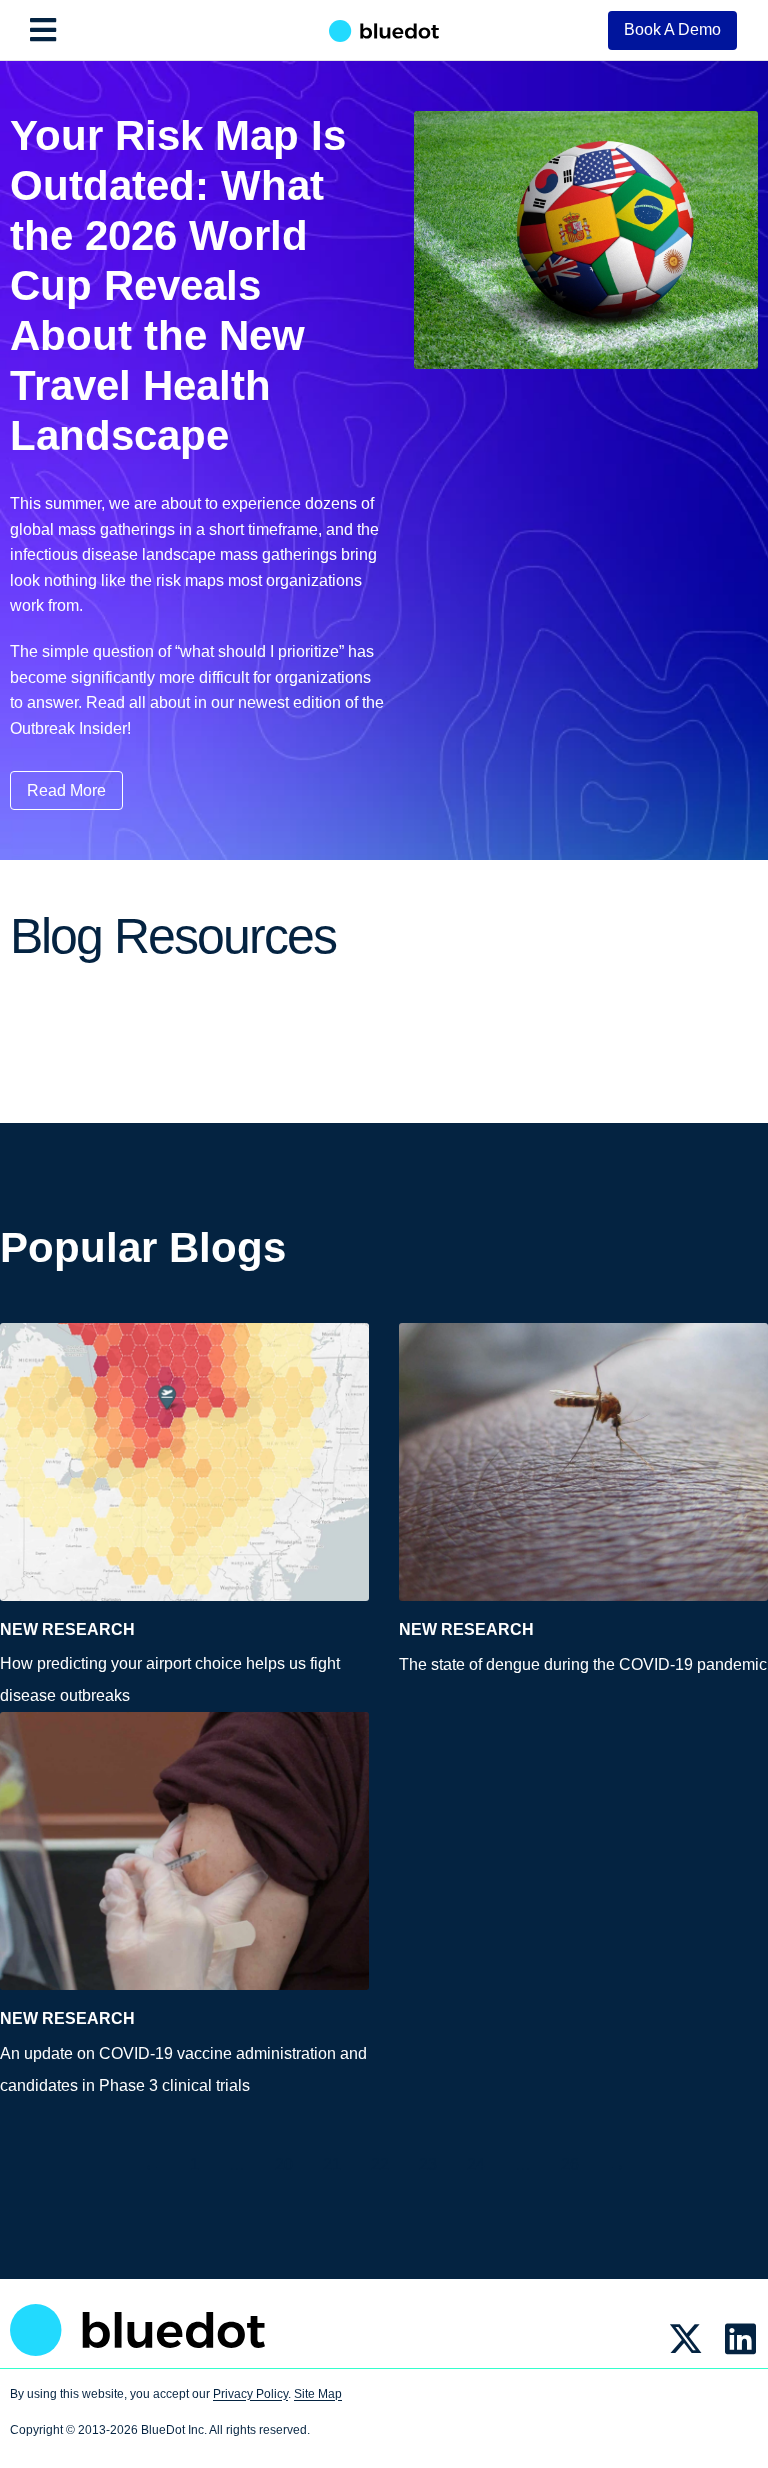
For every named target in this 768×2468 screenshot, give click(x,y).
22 (380, 2164)
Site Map (318, 2394)
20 (284, 2164)
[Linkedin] (740, 2338)
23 (428, 2164)
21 (332, 2164)
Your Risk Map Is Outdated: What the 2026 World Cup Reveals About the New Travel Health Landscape (178, 285)
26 (570, 2164)
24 (476, 2164)
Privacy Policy (250, 2394)
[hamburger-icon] (42, 30)
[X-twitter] (685, 2338)
